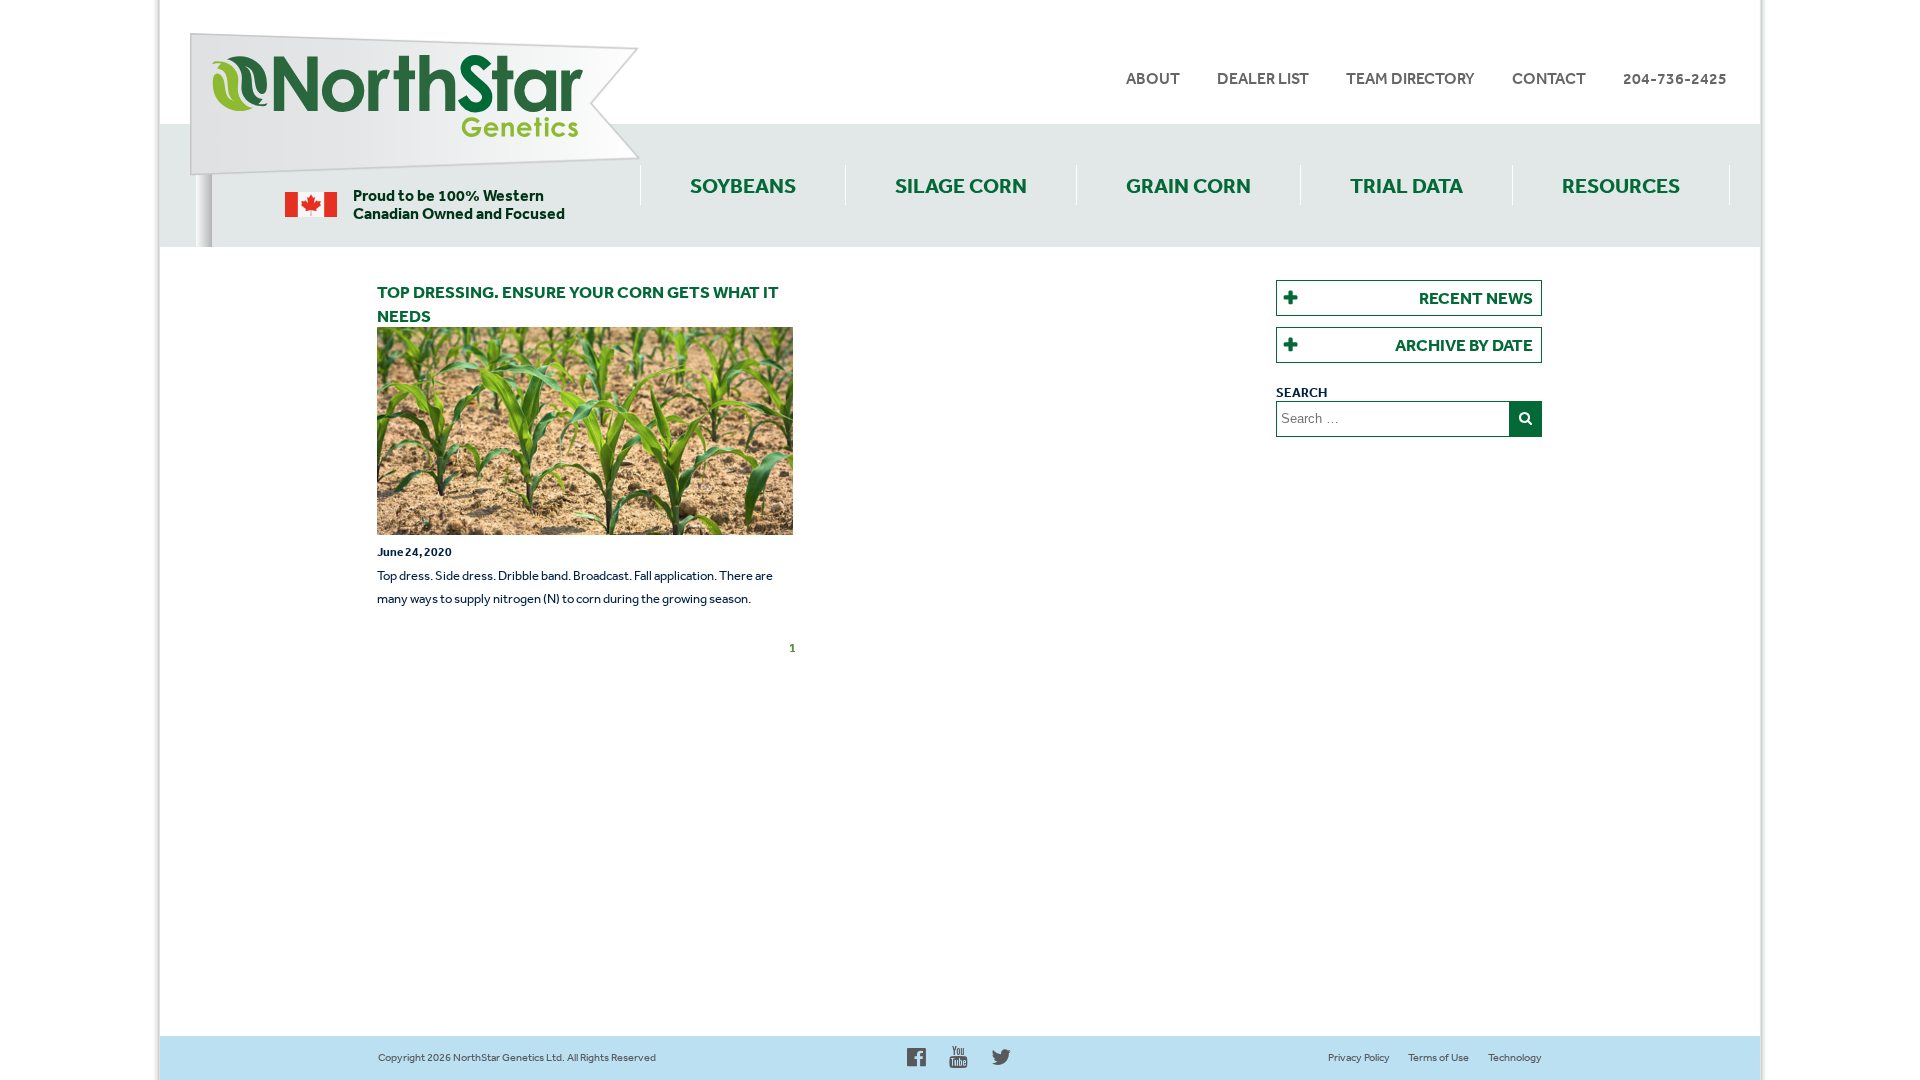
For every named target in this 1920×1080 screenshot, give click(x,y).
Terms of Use (1438, 1057)
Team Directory (1410, 78)
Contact (1549, 78)
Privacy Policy (1359, 1057)
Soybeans (743, 185)
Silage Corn (961, 185)
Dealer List (1263, 78)
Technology (1515, 1057)
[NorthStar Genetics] (415, 105)
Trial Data (1406, 185)
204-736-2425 (1675, 78)
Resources (1621, 185)
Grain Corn (1188, 185)
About (1153, 78)
